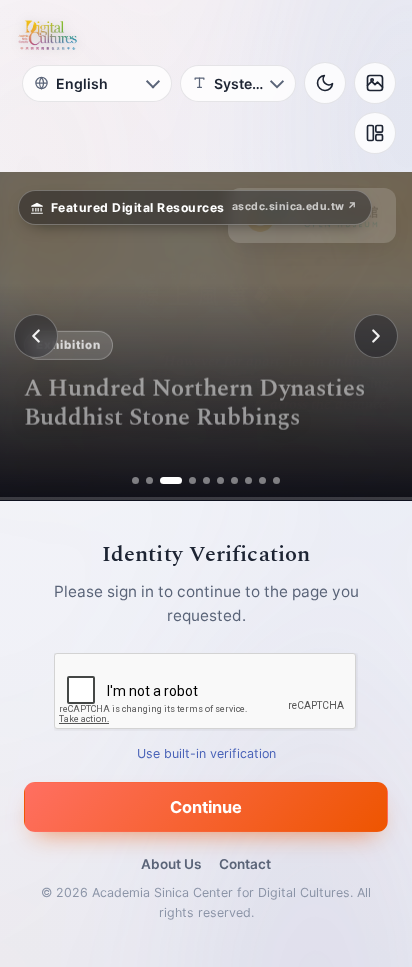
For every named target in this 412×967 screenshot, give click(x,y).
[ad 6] (220, 480)
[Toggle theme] (325, 83)
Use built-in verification (206, 753)
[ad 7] (234, 480)
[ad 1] (135, 480)
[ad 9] (262, 480)
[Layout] (375, 133)
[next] (376, 336)
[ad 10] (276, 480)
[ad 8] (248, 480)
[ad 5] (206, 480)
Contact (245, 864)
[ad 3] (163, 480)
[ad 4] (185, 480)
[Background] (375, 83)
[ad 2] (149, 480)
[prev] (36, 336)
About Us (171, 864)
